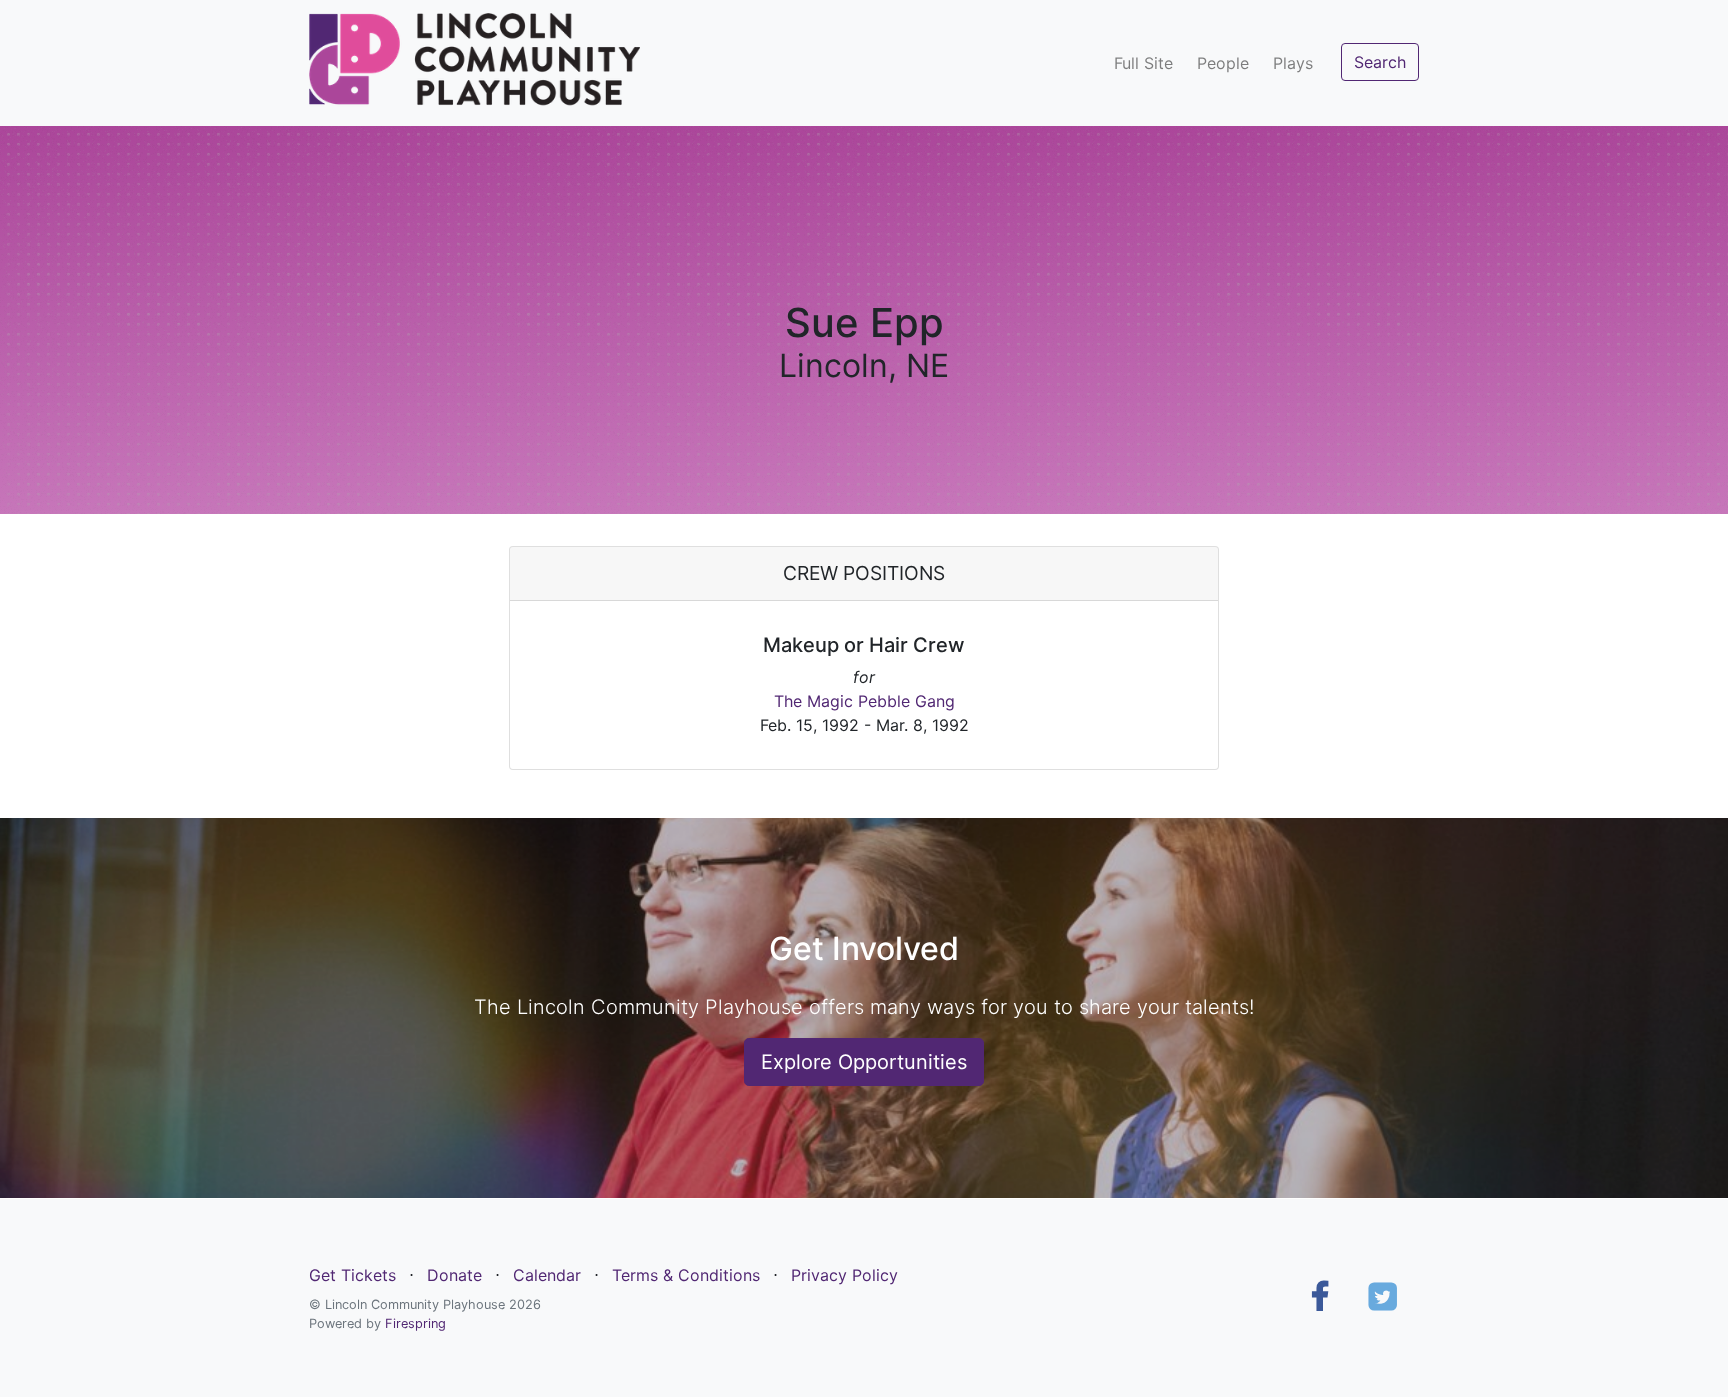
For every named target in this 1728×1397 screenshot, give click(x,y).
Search (1380, 62)
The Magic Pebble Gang (864, 701)
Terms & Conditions (686, 1275)
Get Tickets (352, 1275)
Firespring (415, 1323)
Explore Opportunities (864, 1062)
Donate (454, 1275)
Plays (1293, 63)
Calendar (547, 1275)
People (1223, 63)
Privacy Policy (844, 1275)
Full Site (1143, 63)
